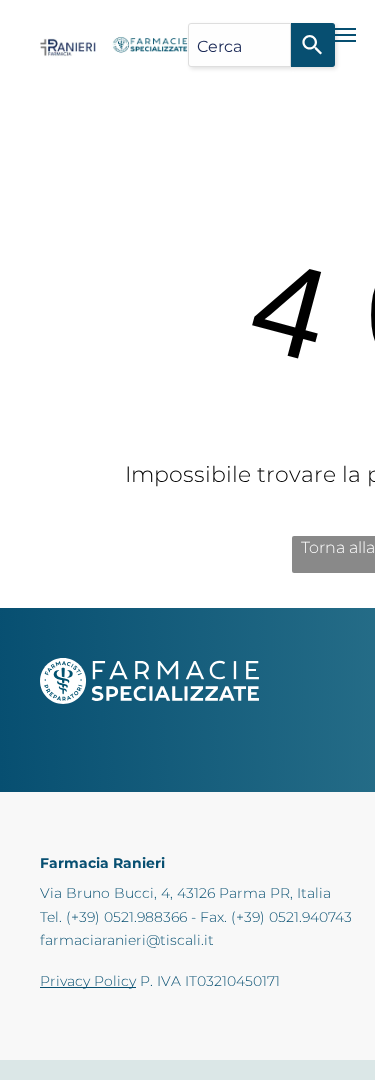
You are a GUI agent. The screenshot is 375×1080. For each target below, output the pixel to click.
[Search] (313, 45)
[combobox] (240, 45)
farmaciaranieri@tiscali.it (127, 940)
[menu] (345, 35)
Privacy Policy (88, 981)
